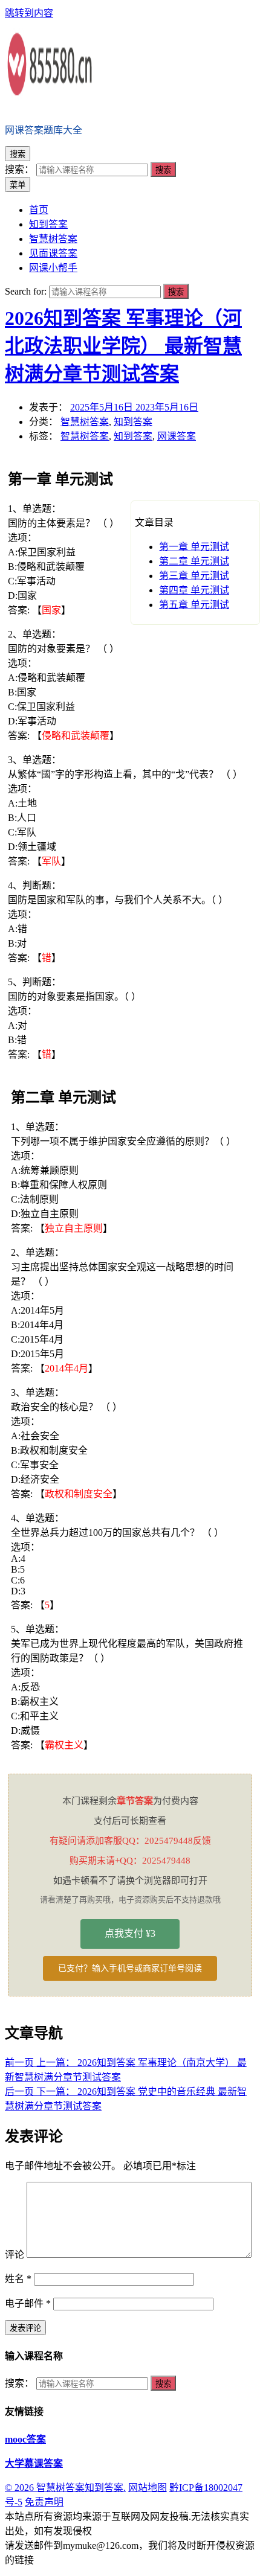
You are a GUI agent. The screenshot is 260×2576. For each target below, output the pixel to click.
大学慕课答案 (34, 2463)
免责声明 (44, 2502)
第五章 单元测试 (194, 605)
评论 (15, 2255)
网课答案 (177, 436)
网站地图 (148, 2488)
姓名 (18, 2279)
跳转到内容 (29, 13)
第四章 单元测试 (194, 590)
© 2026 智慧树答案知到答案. (65, 2488)
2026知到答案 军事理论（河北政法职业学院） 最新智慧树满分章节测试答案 (123, 346)
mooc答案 (25, 2439)
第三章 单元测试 (194, 576)
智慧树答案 (85, 422)
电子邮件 (28, 2303)
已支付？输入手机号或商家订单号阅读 (130, 1968)
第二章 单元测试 (194, 561)
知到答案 (133, 422)
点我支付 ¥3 (130, 1933)
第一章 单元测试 (194, 547)
